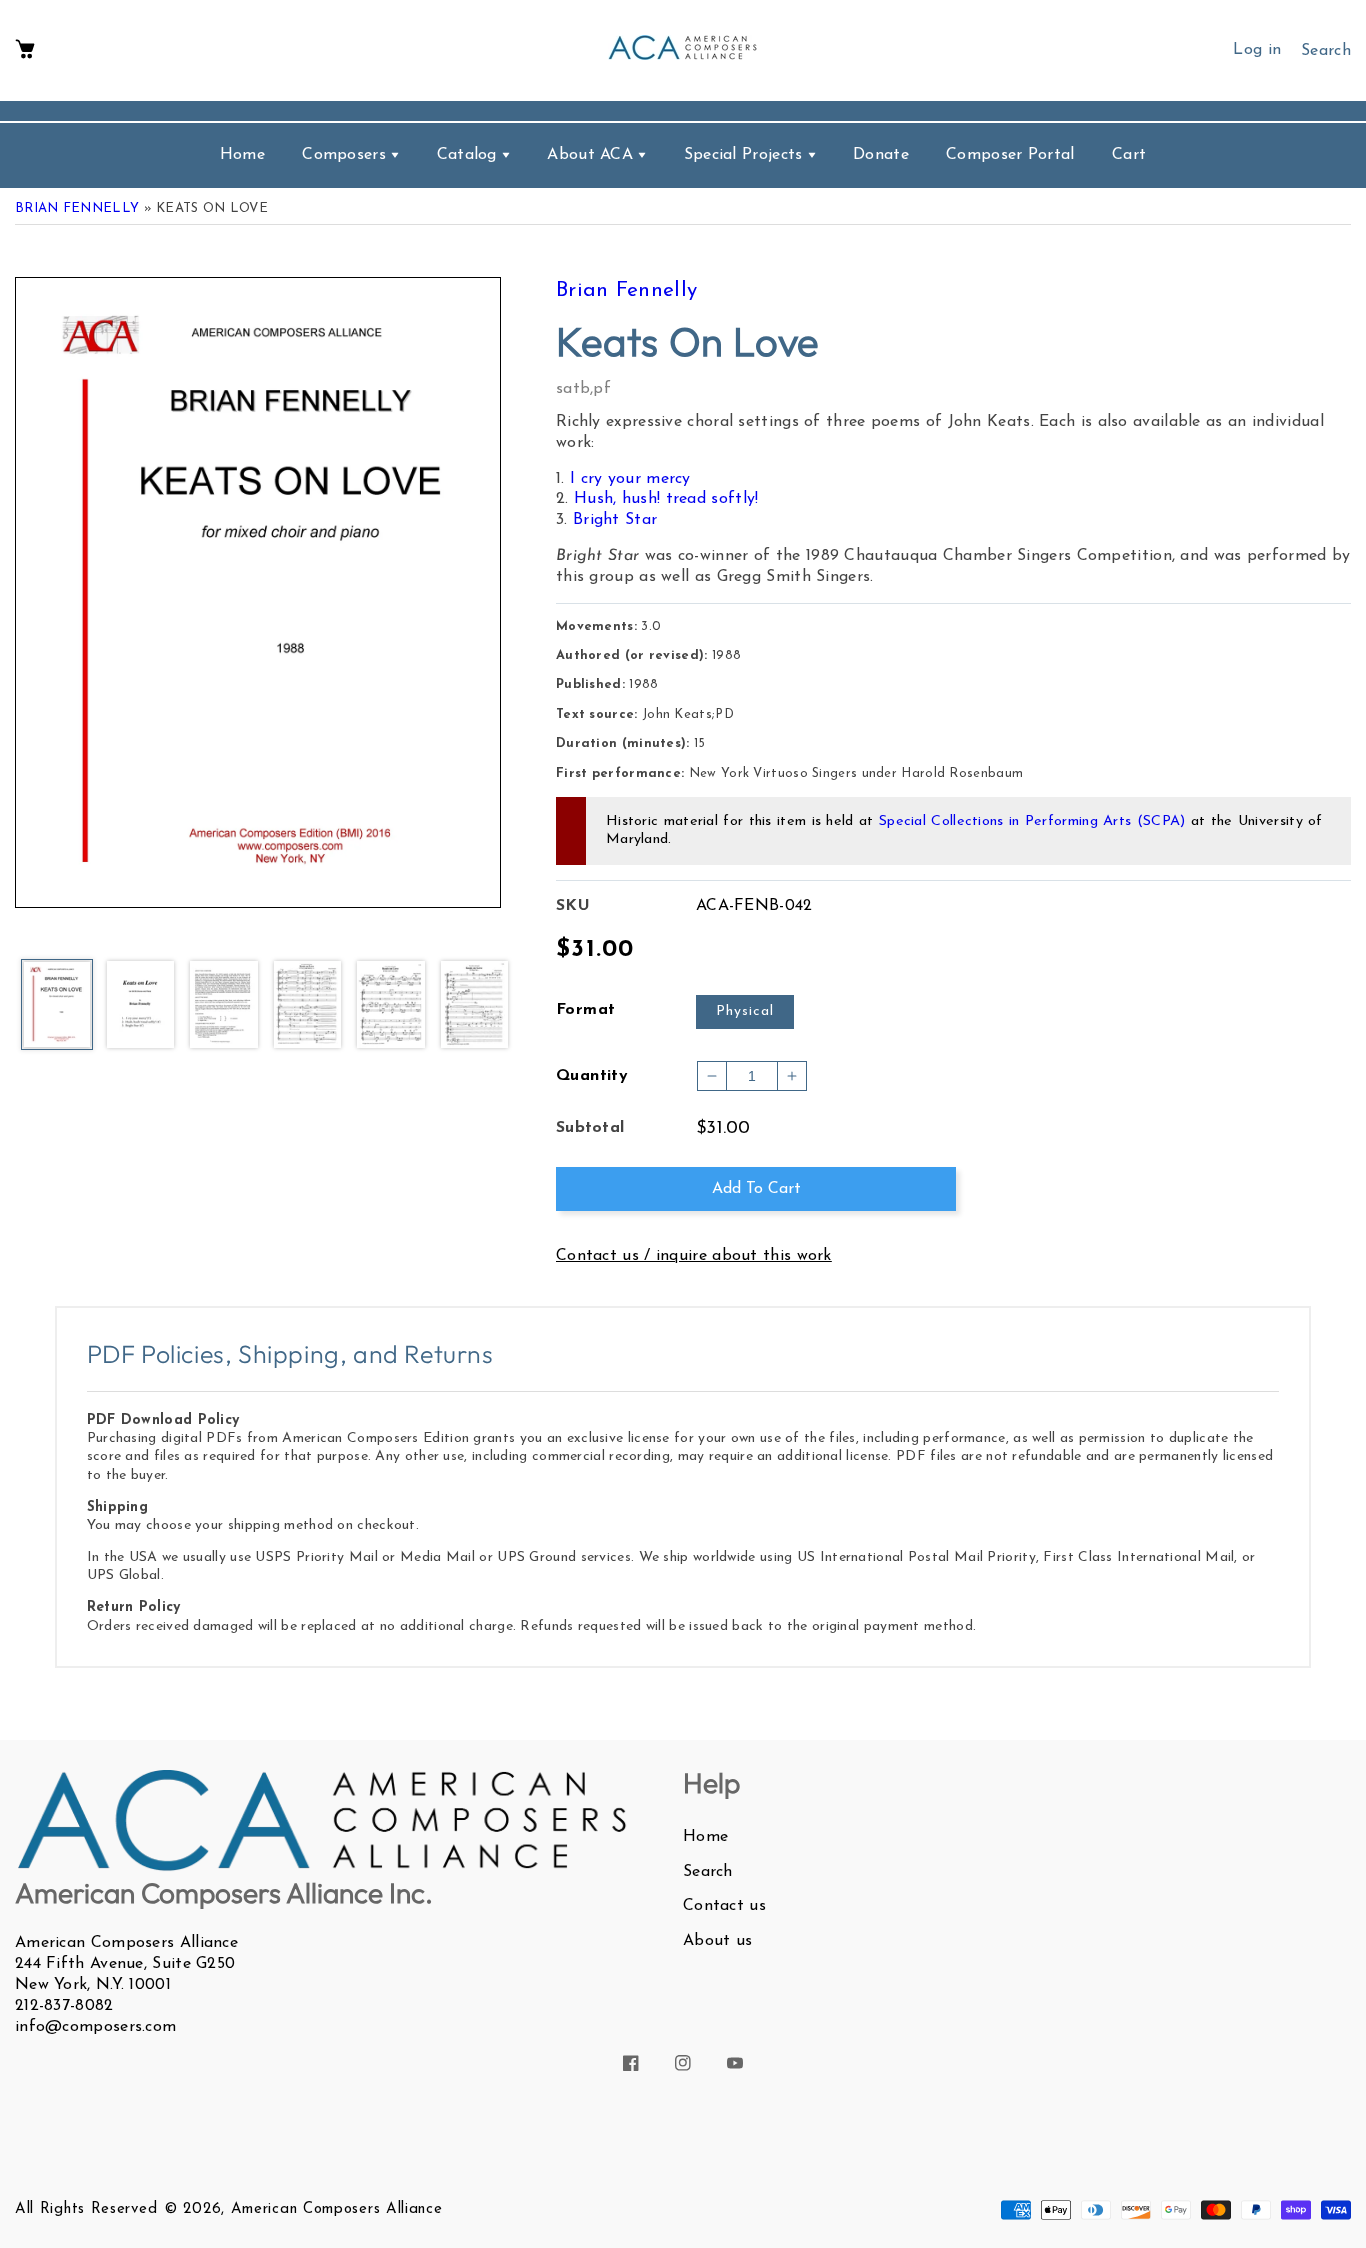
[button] (25, 50)
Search (708, 1872)
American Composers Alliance (337, 2209)
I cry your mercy (630, 479)
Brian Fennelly (77, 208)
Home (705, 1837)
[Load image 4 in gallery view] (308, 1006)
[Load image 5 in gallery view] (391, 1006)
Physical (745, 1011)
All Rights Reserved (86, 2209)
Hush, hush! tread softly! (666, 499)
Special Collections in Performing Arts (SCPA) (1032, 821)
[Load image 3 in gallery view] (224, 1006)
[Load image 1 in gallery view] (57, 1006)
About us (717, 1941)
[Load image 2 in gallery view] (141, 1006)
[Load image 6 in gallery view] (475, 1006)
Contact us (724, 1906)
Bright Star (615, 520)
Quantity (592, 1076)
